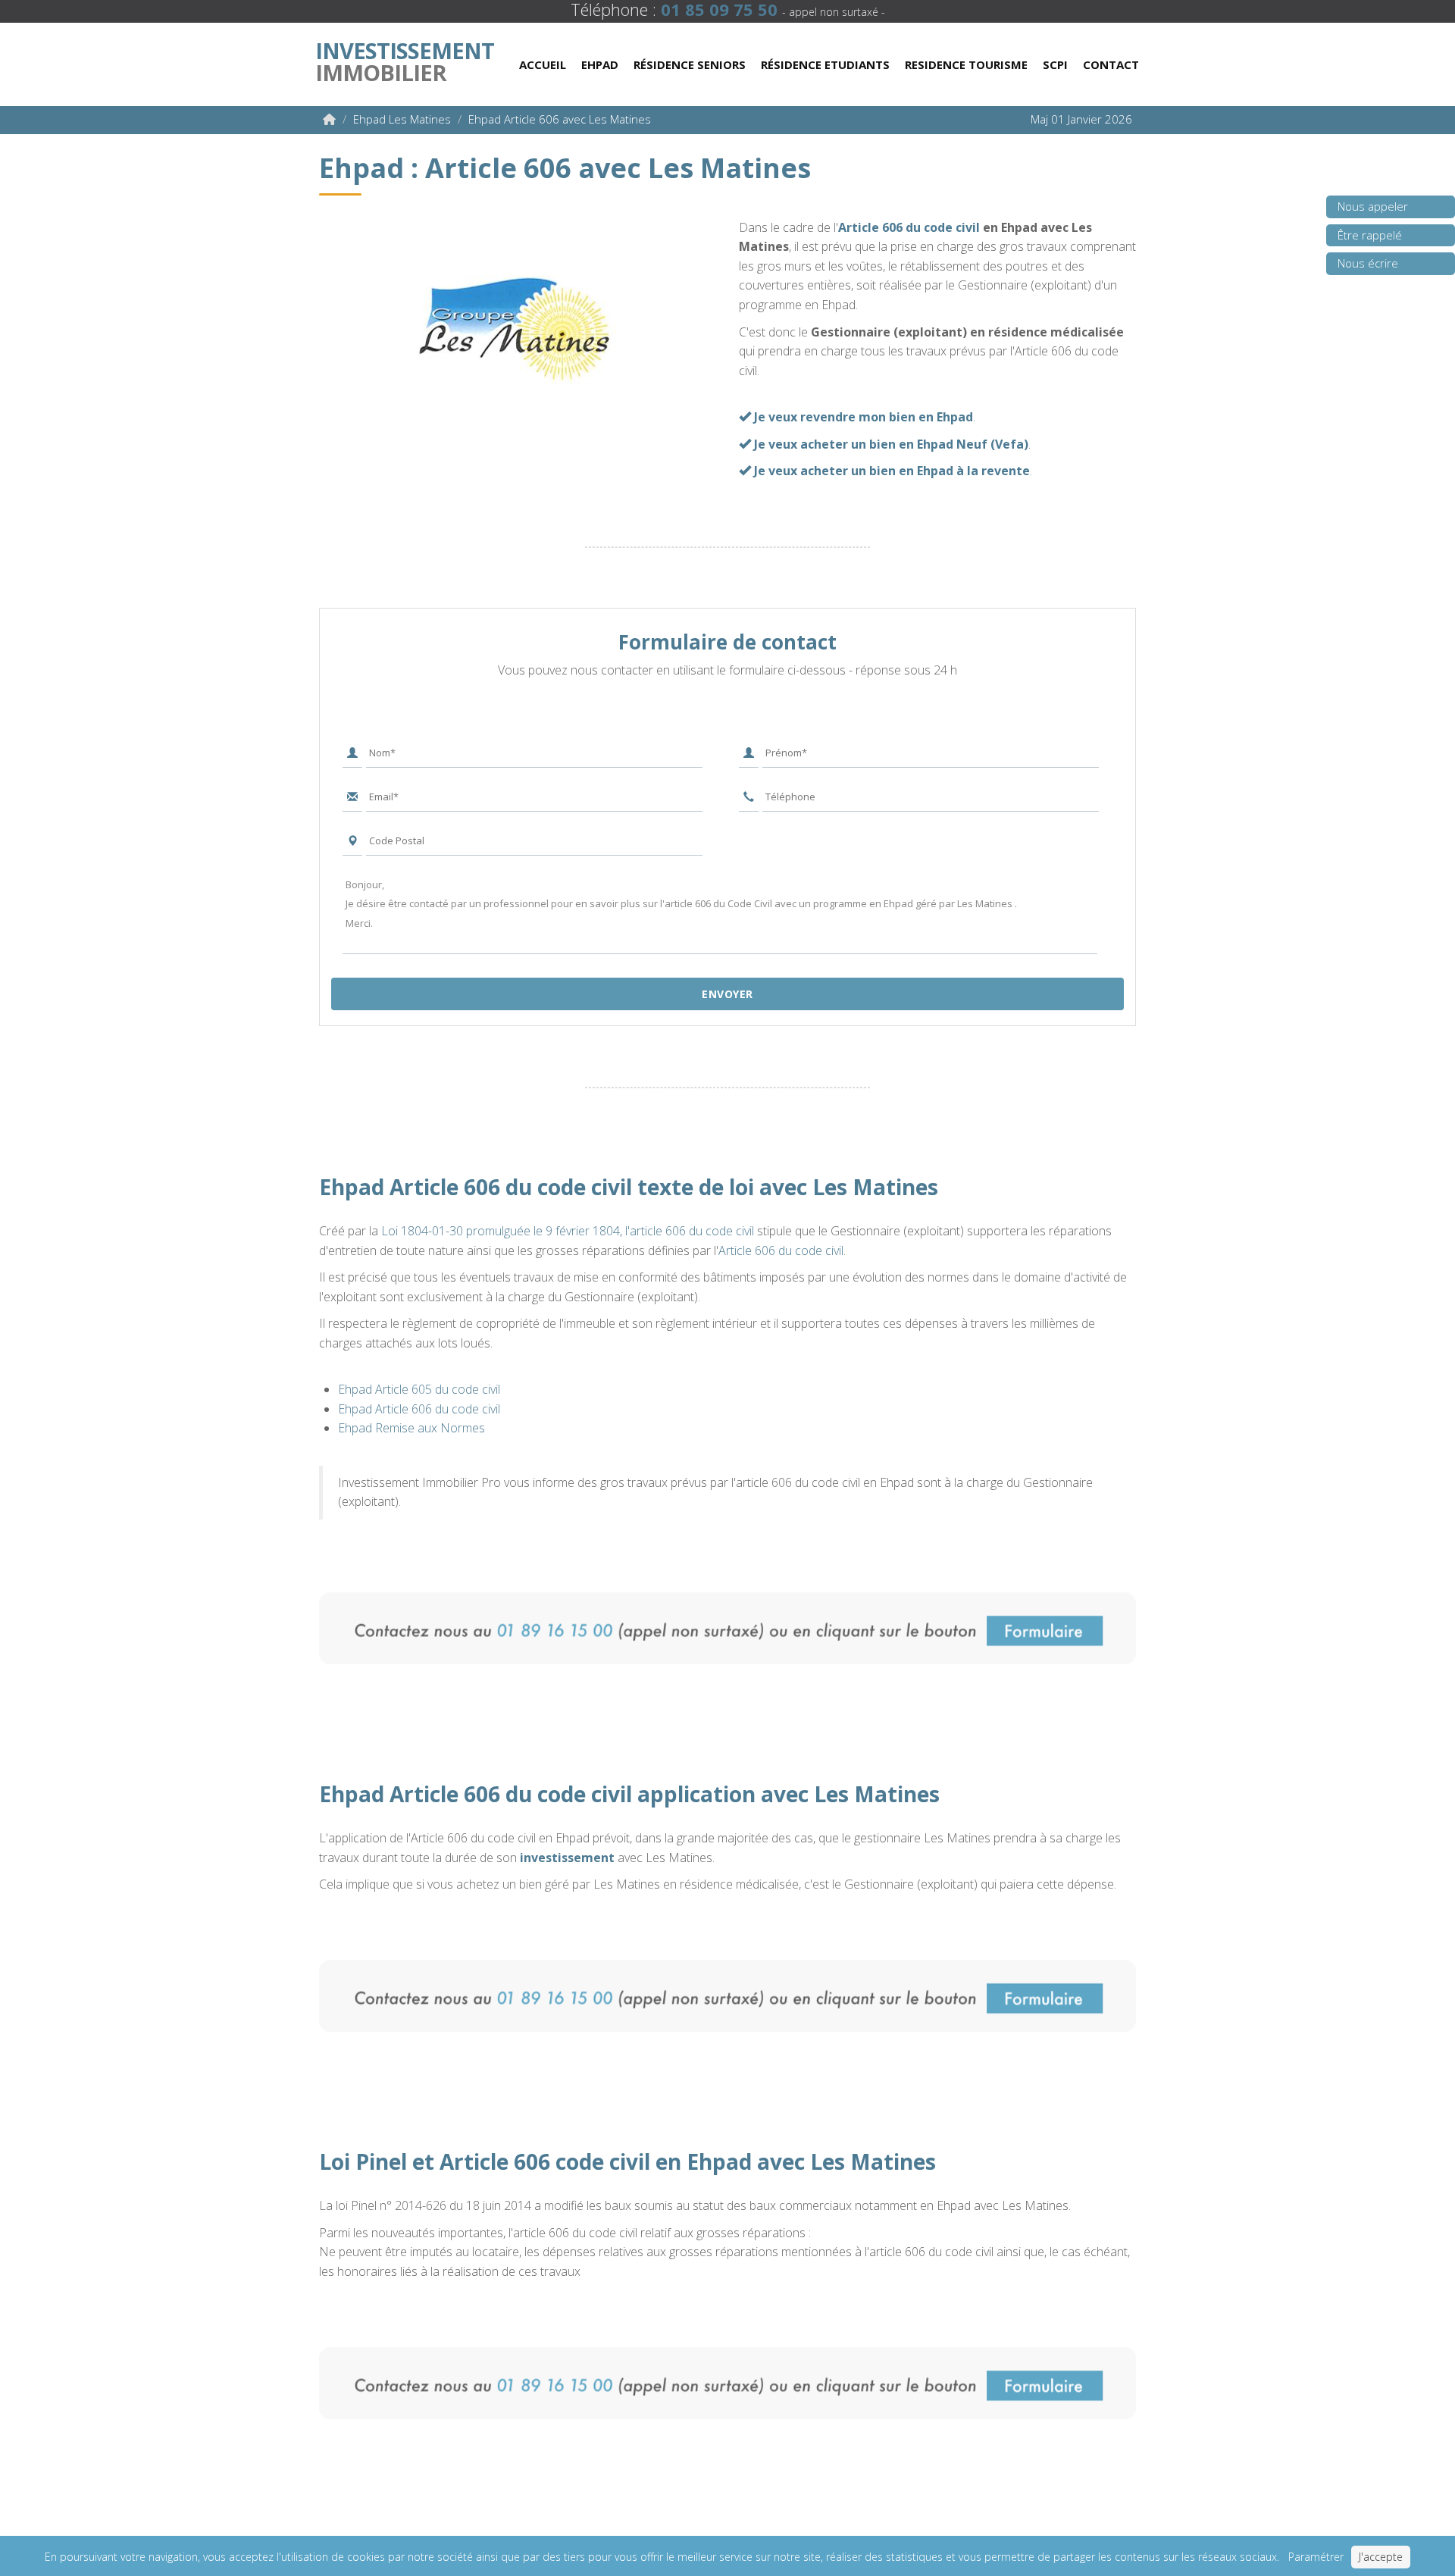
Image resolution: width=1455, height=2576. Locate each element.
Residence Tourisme (966, 64)
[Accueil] (329, 119)
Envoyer (727, 994)
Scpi (1055, 64)
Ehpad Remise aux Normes (411, 1428)
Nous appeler (1373, 206)
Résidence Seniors (690, 64)
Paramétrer (1316, 2557)
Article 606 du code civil (909, 227)
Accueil (543, 64)
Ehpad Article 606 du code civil (419, 1409)
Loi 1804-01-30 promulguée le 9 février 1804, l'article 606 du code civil (568, 1231)
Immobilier (405, 58)
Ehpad (600, 64)
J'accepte (1381, 2557)
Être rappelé (1370, 235)
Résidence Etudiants (825, 64)
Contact (1111, 64)
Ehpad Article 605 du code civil (419, 1389)
